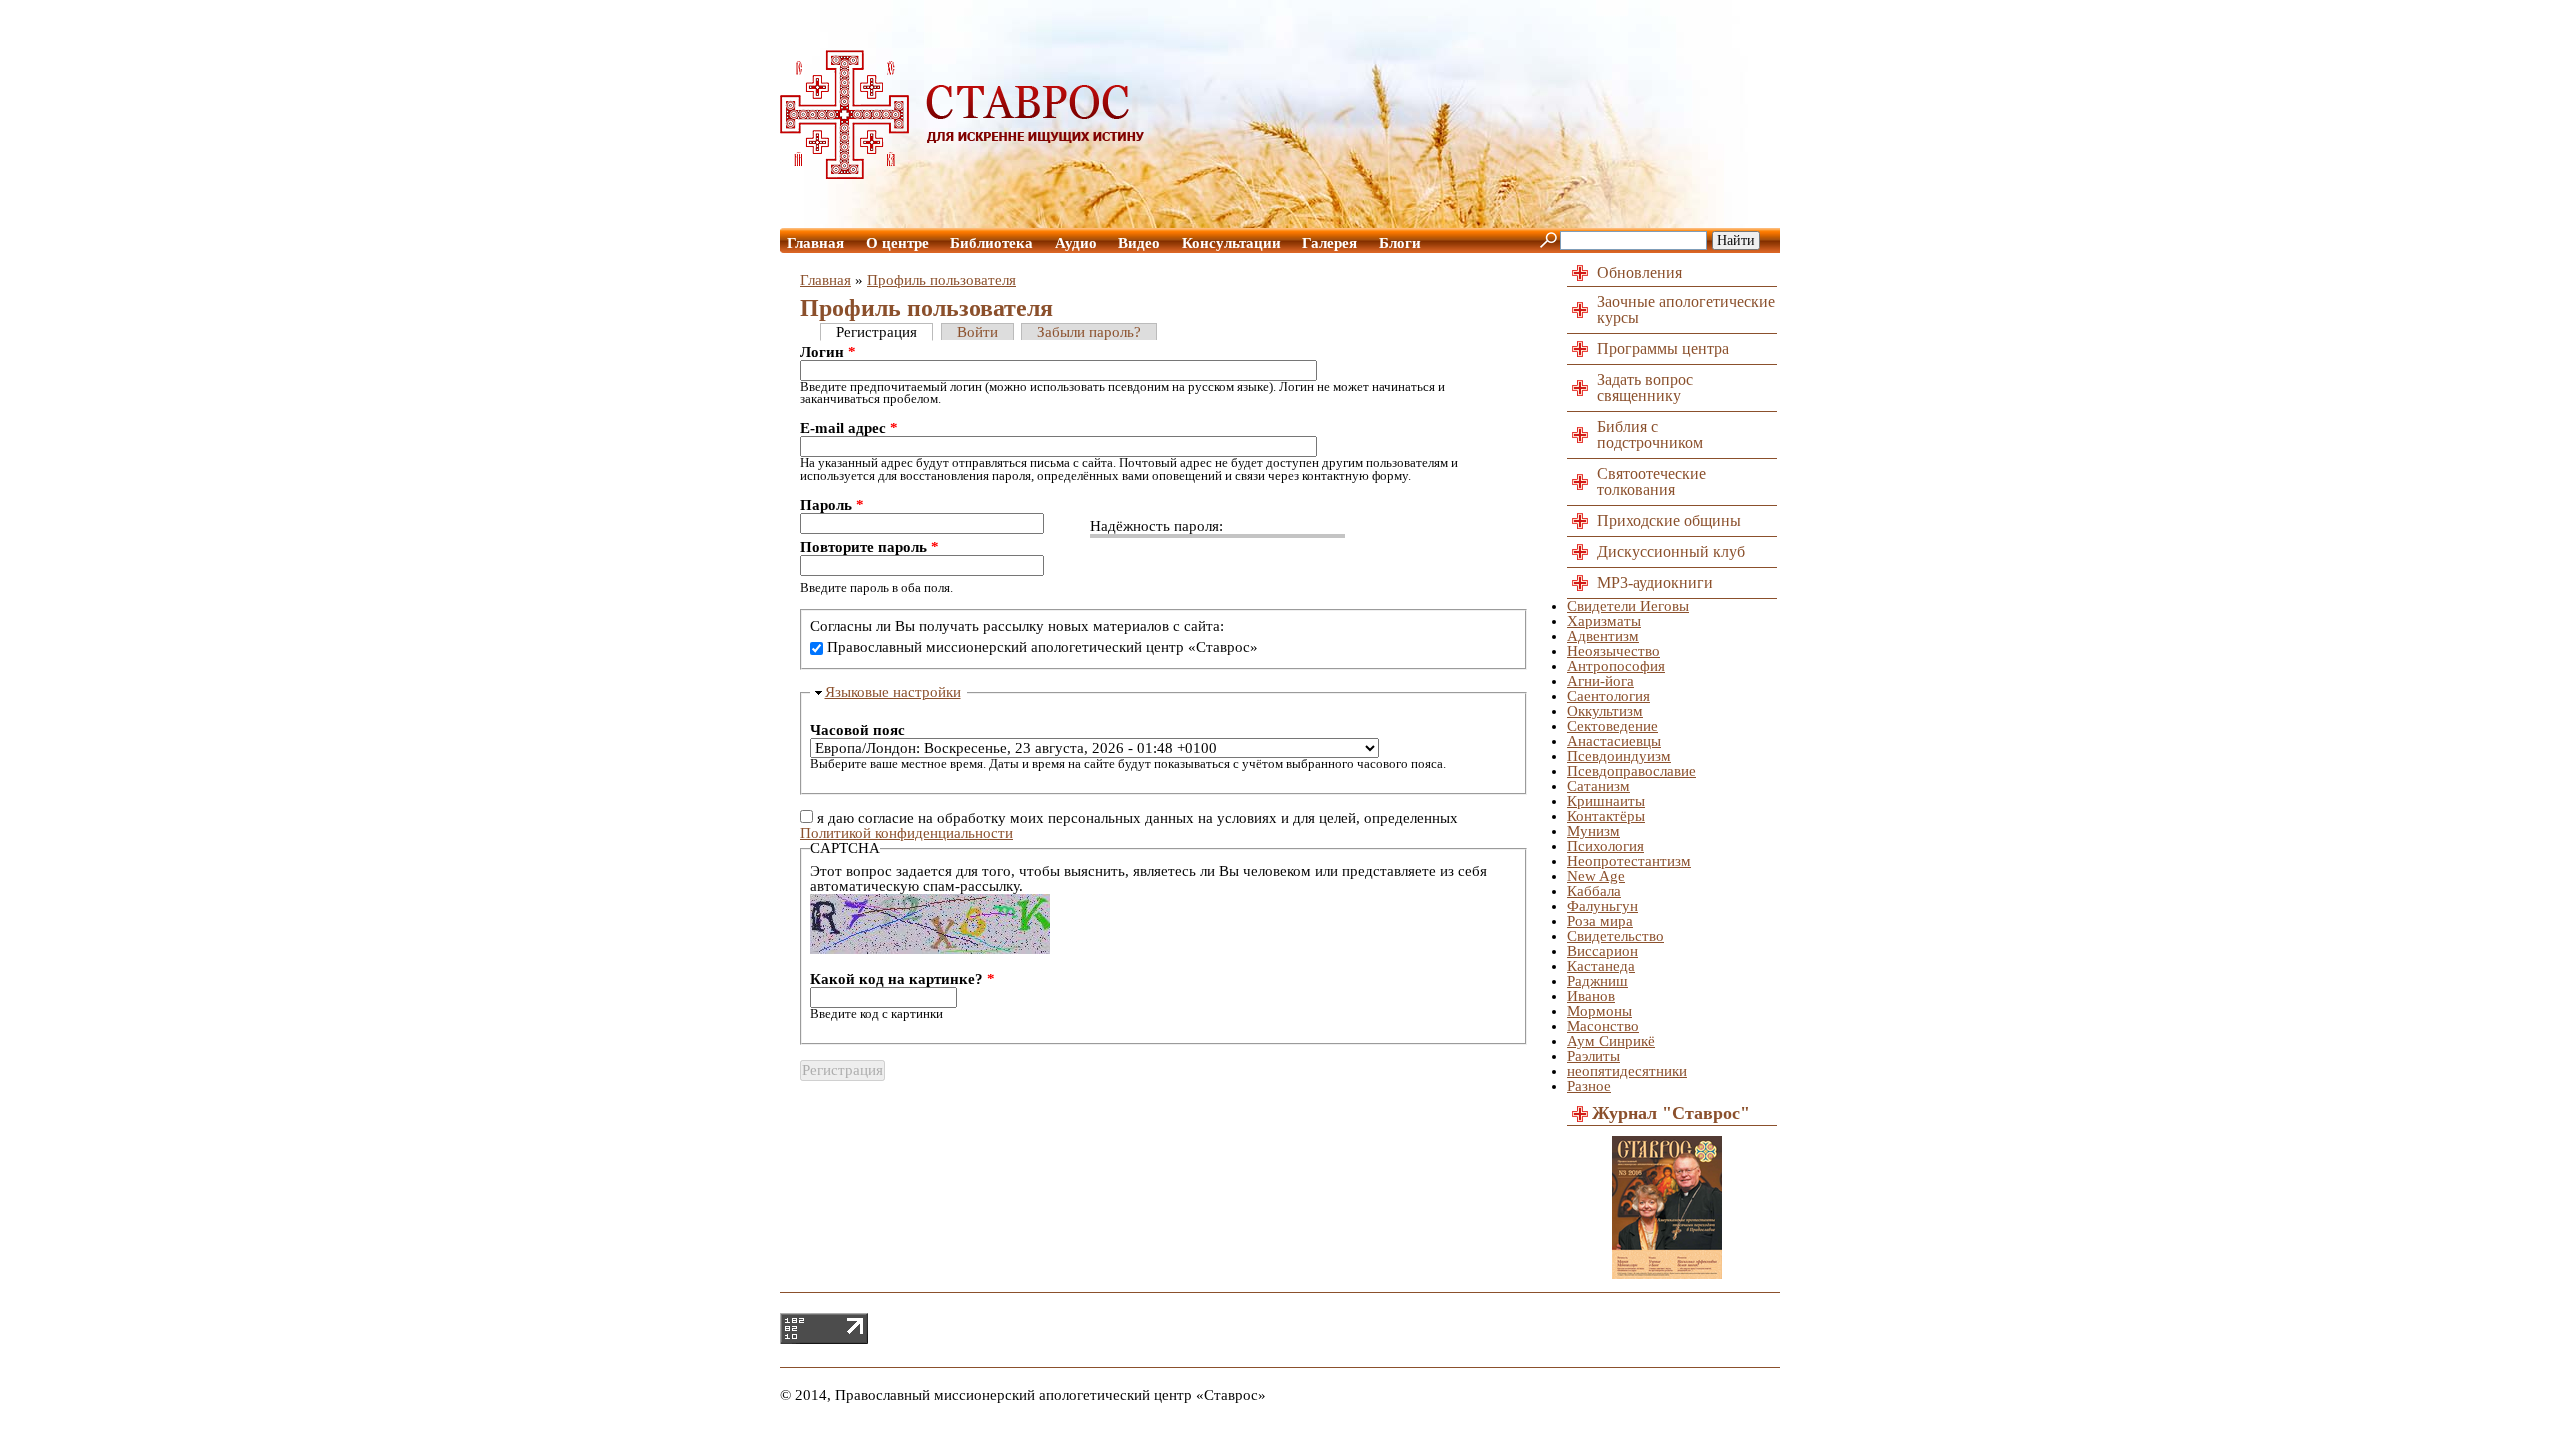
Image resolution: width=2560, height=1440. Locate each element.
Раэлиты (1593, 1056)
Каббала (1594, 891)
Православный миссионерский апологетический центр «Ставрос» (1042, 647)
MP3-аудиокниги (1655, 582)
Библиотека (991, 243)
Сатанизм (1598, 786)
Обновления (1639, 272)
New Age (1596, 876)
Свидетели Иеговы (1628, 606)
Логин (828, 352)
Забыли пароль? (1089, 332)
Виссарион (1602, 951)
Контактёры (1606, 816)
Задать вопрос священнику (1645, 387)
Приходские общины (1669, 520)
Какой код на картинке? (902, 979)
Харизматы (1604, 621)
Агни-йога (1600, 681)
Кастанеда (1601, 966)
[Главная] (963, 174)
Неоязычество (1613, 651)
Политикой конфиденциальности (906, 833)
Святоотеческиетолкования (1651, 481)
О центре (897, 243)
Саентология (1608, 696)
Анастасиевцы (1614, 741)
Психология (1605, 846)
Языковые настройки (893, 692)
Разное (1589, 1086)
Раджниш (1597, 981)
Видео (1139, 243)
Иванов (1591, 996)
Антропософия (1616, 666)
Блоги (1400, 243)
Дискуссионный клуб (1671, 551)
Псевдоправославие (1631, 771)
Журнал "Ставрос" (1671, 1113)
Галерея (1329, 243)
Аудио (1076, 243)
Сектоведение (1612, 726)
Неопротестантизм (1629, 861)
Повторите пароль (869, 547)
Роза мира (1600, 921)
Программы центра (1663, 348)
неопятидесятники (1627, 1071)
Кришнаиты (1606, 801)
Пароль (832, 505)
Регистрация (876, 332)
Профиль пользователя (941, 280)
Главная (815, 243)
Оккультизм (1605, 711)
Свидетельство (1615, 936)
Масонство (1603, 1026)
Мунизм (1593, 831)
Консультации (1231, 243)
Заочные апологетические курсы (1686, 309)
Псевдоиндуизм (1619, 756)
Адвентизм (1603, 636)
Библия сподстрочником (1650, 434)
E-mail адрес (849, 428)
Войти (977, 332)
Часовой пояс (857, 730)
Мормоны (1599, 1011)
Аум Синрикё (1611, 1041)
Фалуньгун (1602, 906)
